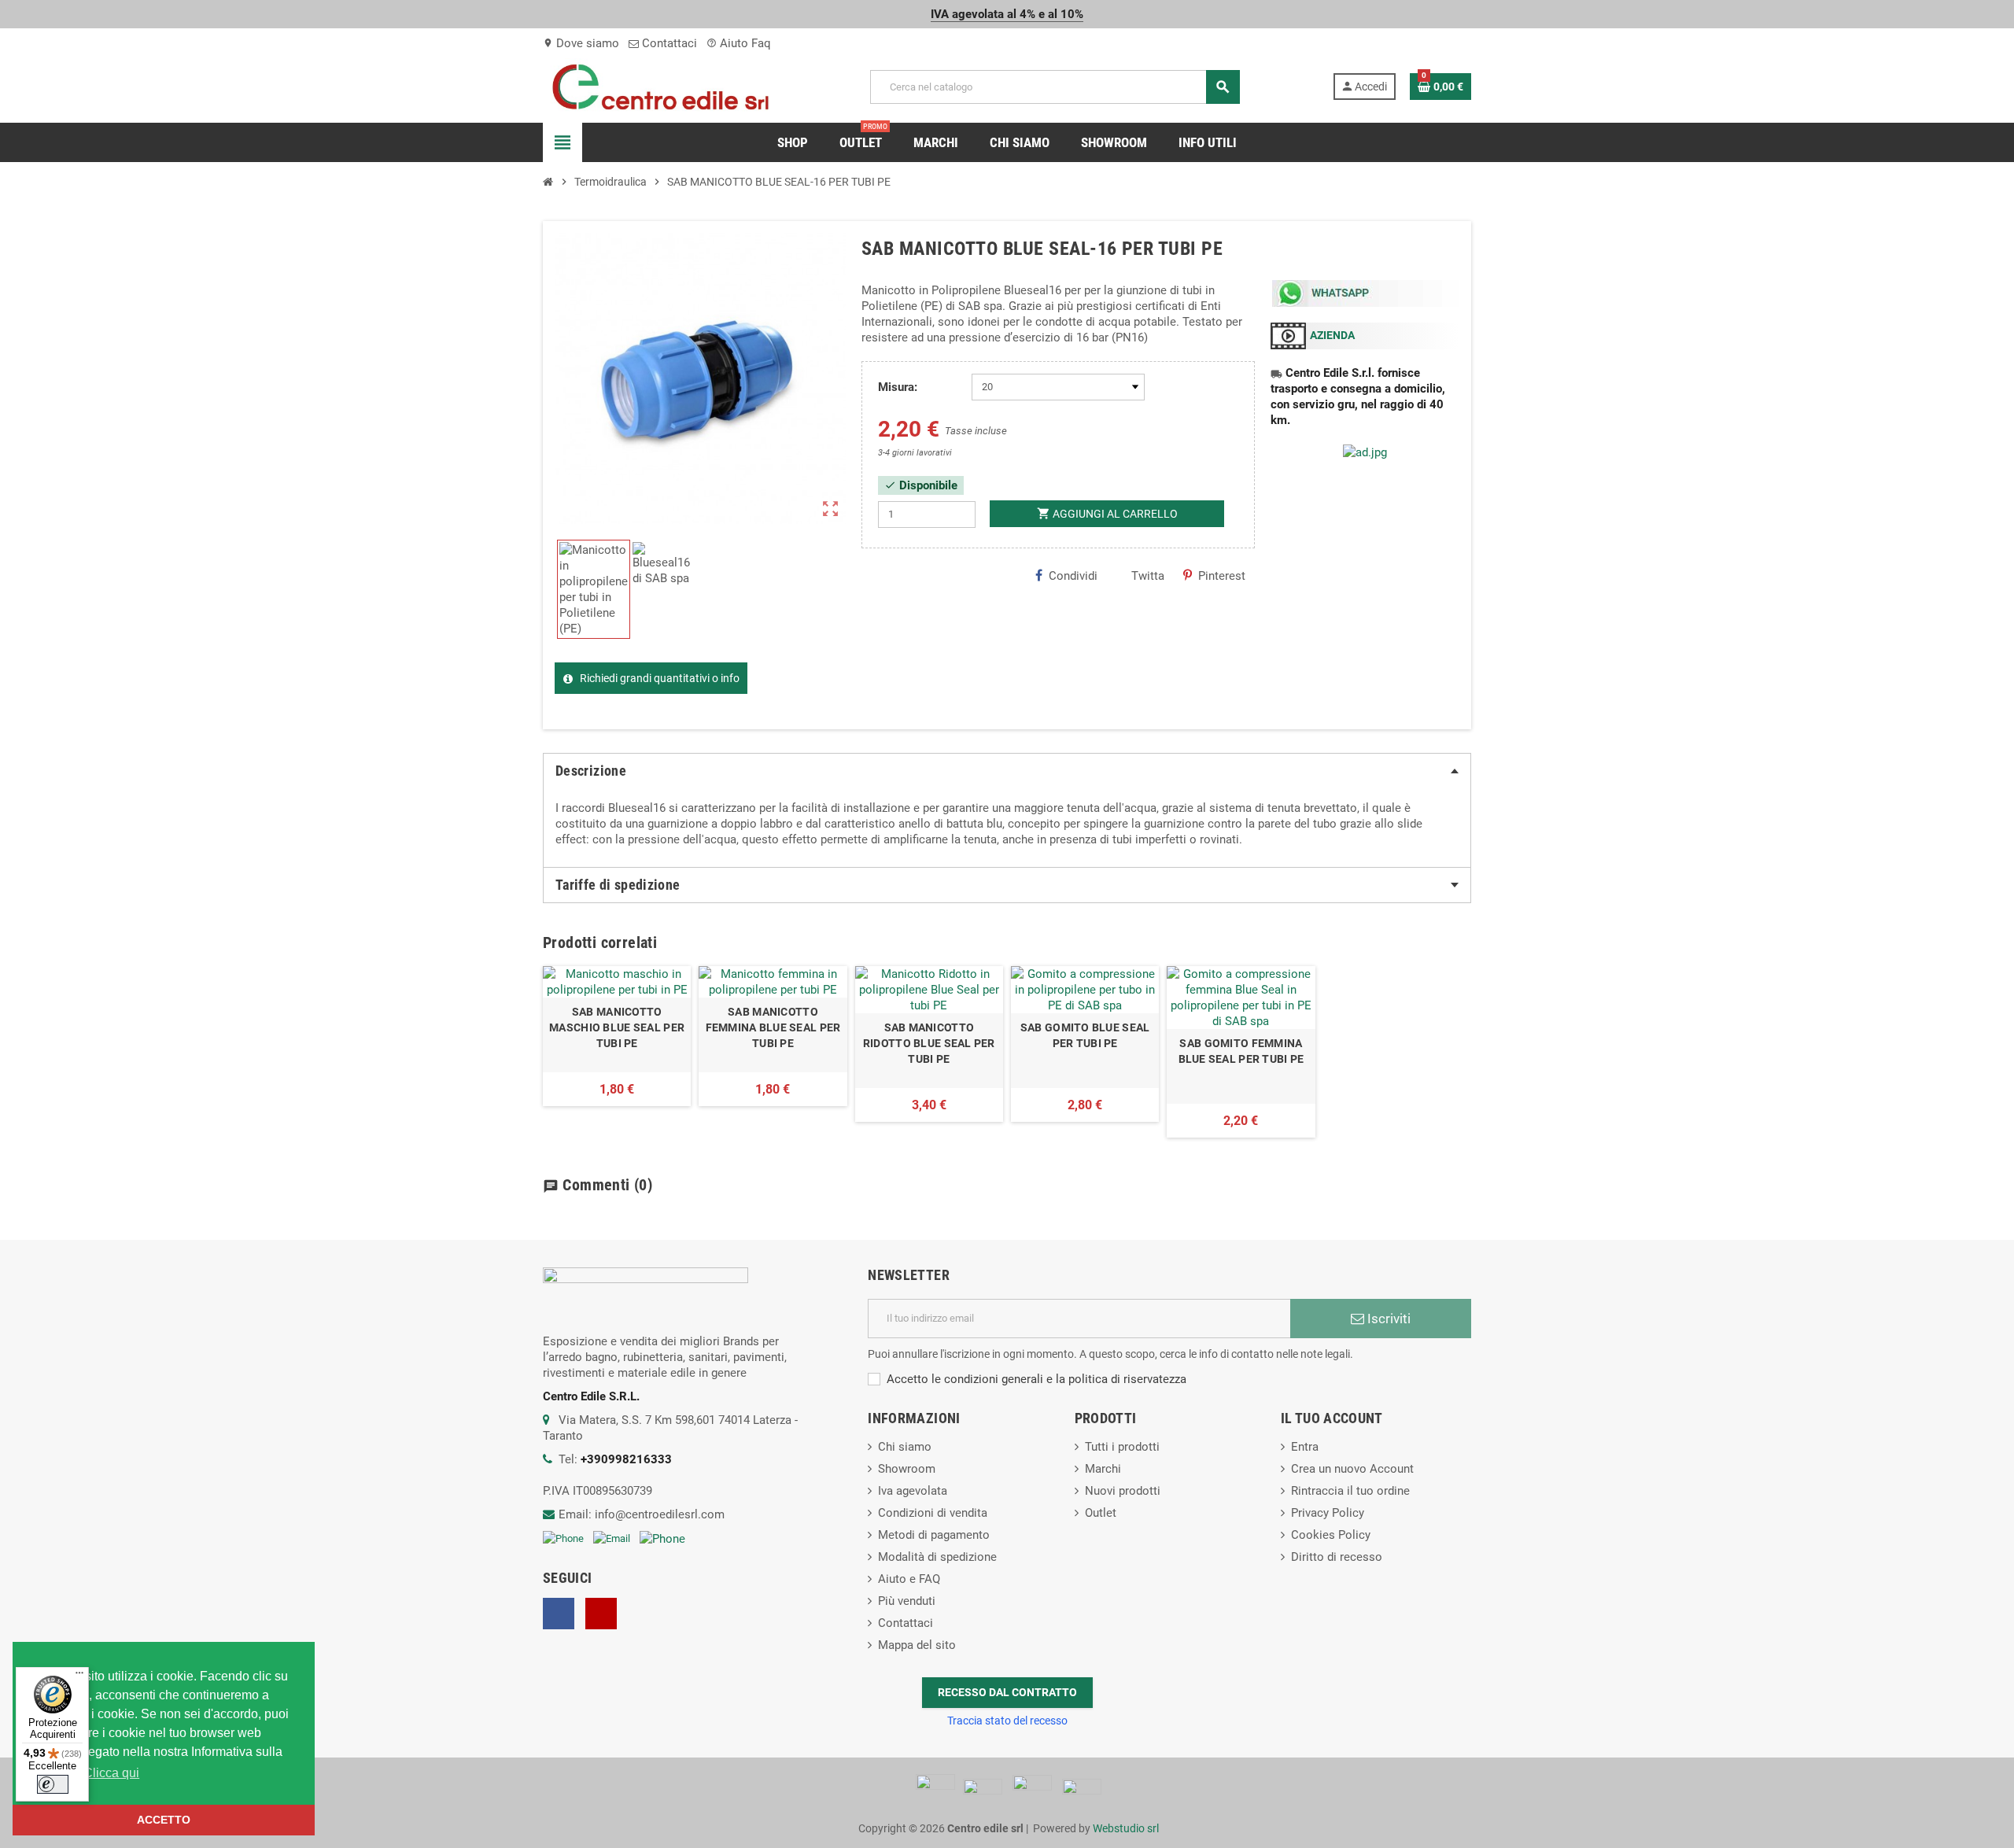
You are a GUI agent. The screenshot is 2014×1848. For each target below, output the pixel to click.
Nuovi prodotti (1123, 1491)
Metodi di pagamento (934, 1535)
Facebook (559, 1614)
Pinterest (1222, 576)
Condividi (1073, 576)
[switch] (53, 1784)
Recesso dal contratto (1007, 1692)
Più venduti (907, 1601)
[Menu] (79, 1676)
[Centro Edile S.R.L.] (660, 86)
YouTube (601, 1614)
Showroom (907, 1469)
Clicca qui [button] (111, 1773)
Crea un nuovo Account (1352, 1469)
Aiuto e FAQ (909, 1579)
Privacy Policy (1328, 1513)
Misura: (898, 387)
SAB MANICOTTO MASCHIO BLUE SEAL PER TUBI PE (617, 1027)
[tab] (1007, 771)
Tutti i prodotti (1122, 1447)
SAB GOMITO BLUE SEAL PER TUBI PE (1085, 1035)
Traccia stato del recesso (1007, 1721)
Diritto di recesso (1337, 1557)
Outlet (1101, 1513)
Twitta (1148, 576)
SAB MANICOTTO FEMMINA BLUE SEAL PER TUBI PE (773, 1027)
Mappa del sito (917, 1645)
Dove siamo (581, 43)
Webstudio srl (1126, 1828)
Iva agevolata (913, 1491)
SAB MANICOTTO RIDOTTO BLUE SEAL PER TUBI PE (929, 1043)
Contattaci (668, 43)
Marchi (1103, 1469)
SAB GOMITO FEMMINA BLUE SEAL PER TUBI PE (1241, 1051)
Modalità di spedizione (937, 1557)
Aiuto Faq (739, 43)
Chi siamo (905, 1447)
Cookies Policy (1331, 1535)
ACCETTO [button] (164, 1820)
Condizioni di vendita (933, 1513)
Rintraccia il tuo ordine (1350, 1491)
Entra (1305, 1447)
